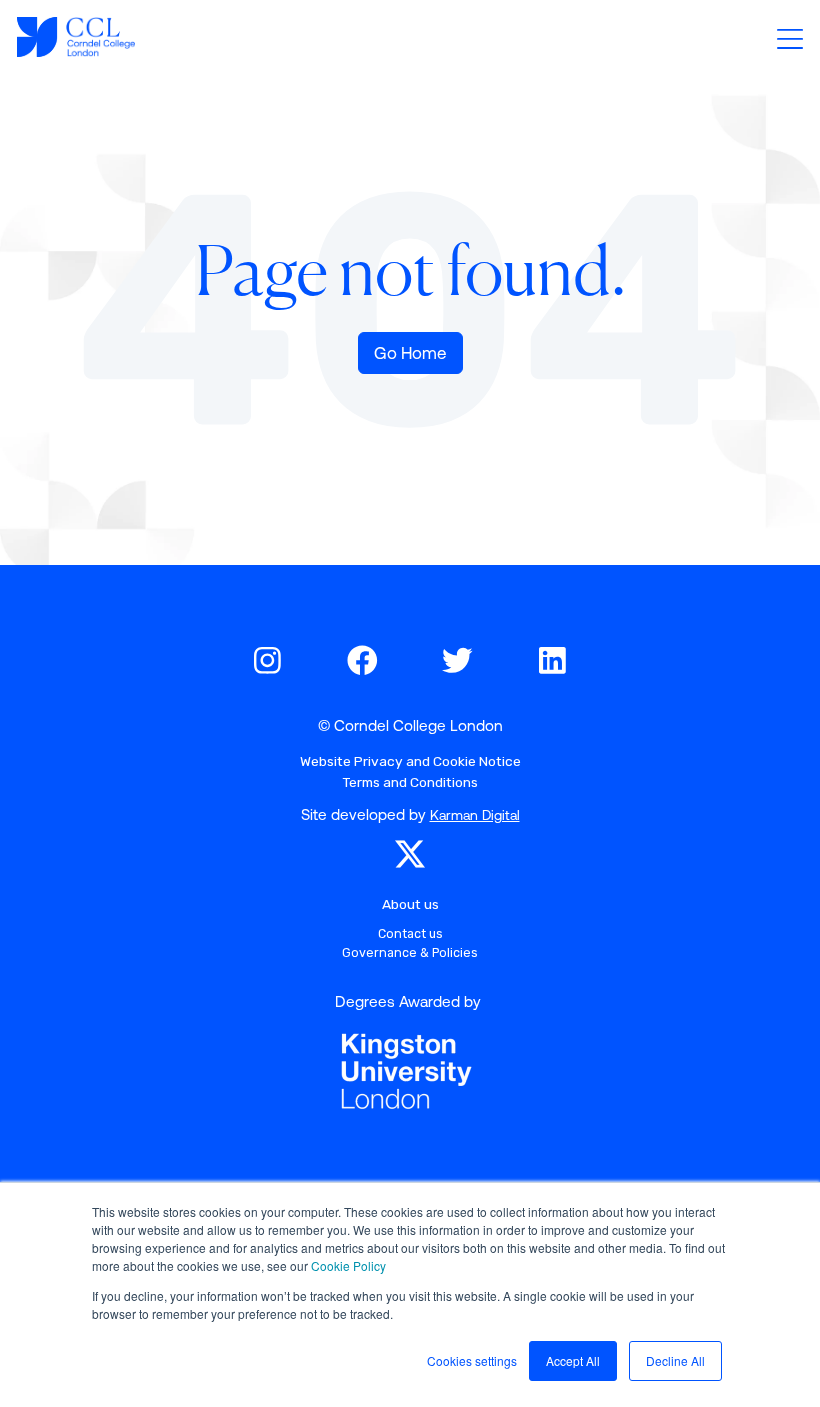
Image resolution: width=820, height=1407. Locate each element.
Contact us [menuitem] (410, 933)
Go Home (410, 353)
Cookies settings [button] (472, 1360)
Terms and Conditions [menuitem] (410, 782)
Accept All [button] (573, 1360)
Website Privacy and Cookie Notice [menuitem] (410, 761)
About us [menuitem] (410, 904)
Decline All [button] (675, 1360)
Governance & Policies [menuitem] (410, 952)
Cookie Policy (348, 1265)
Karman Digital (475, 815)
